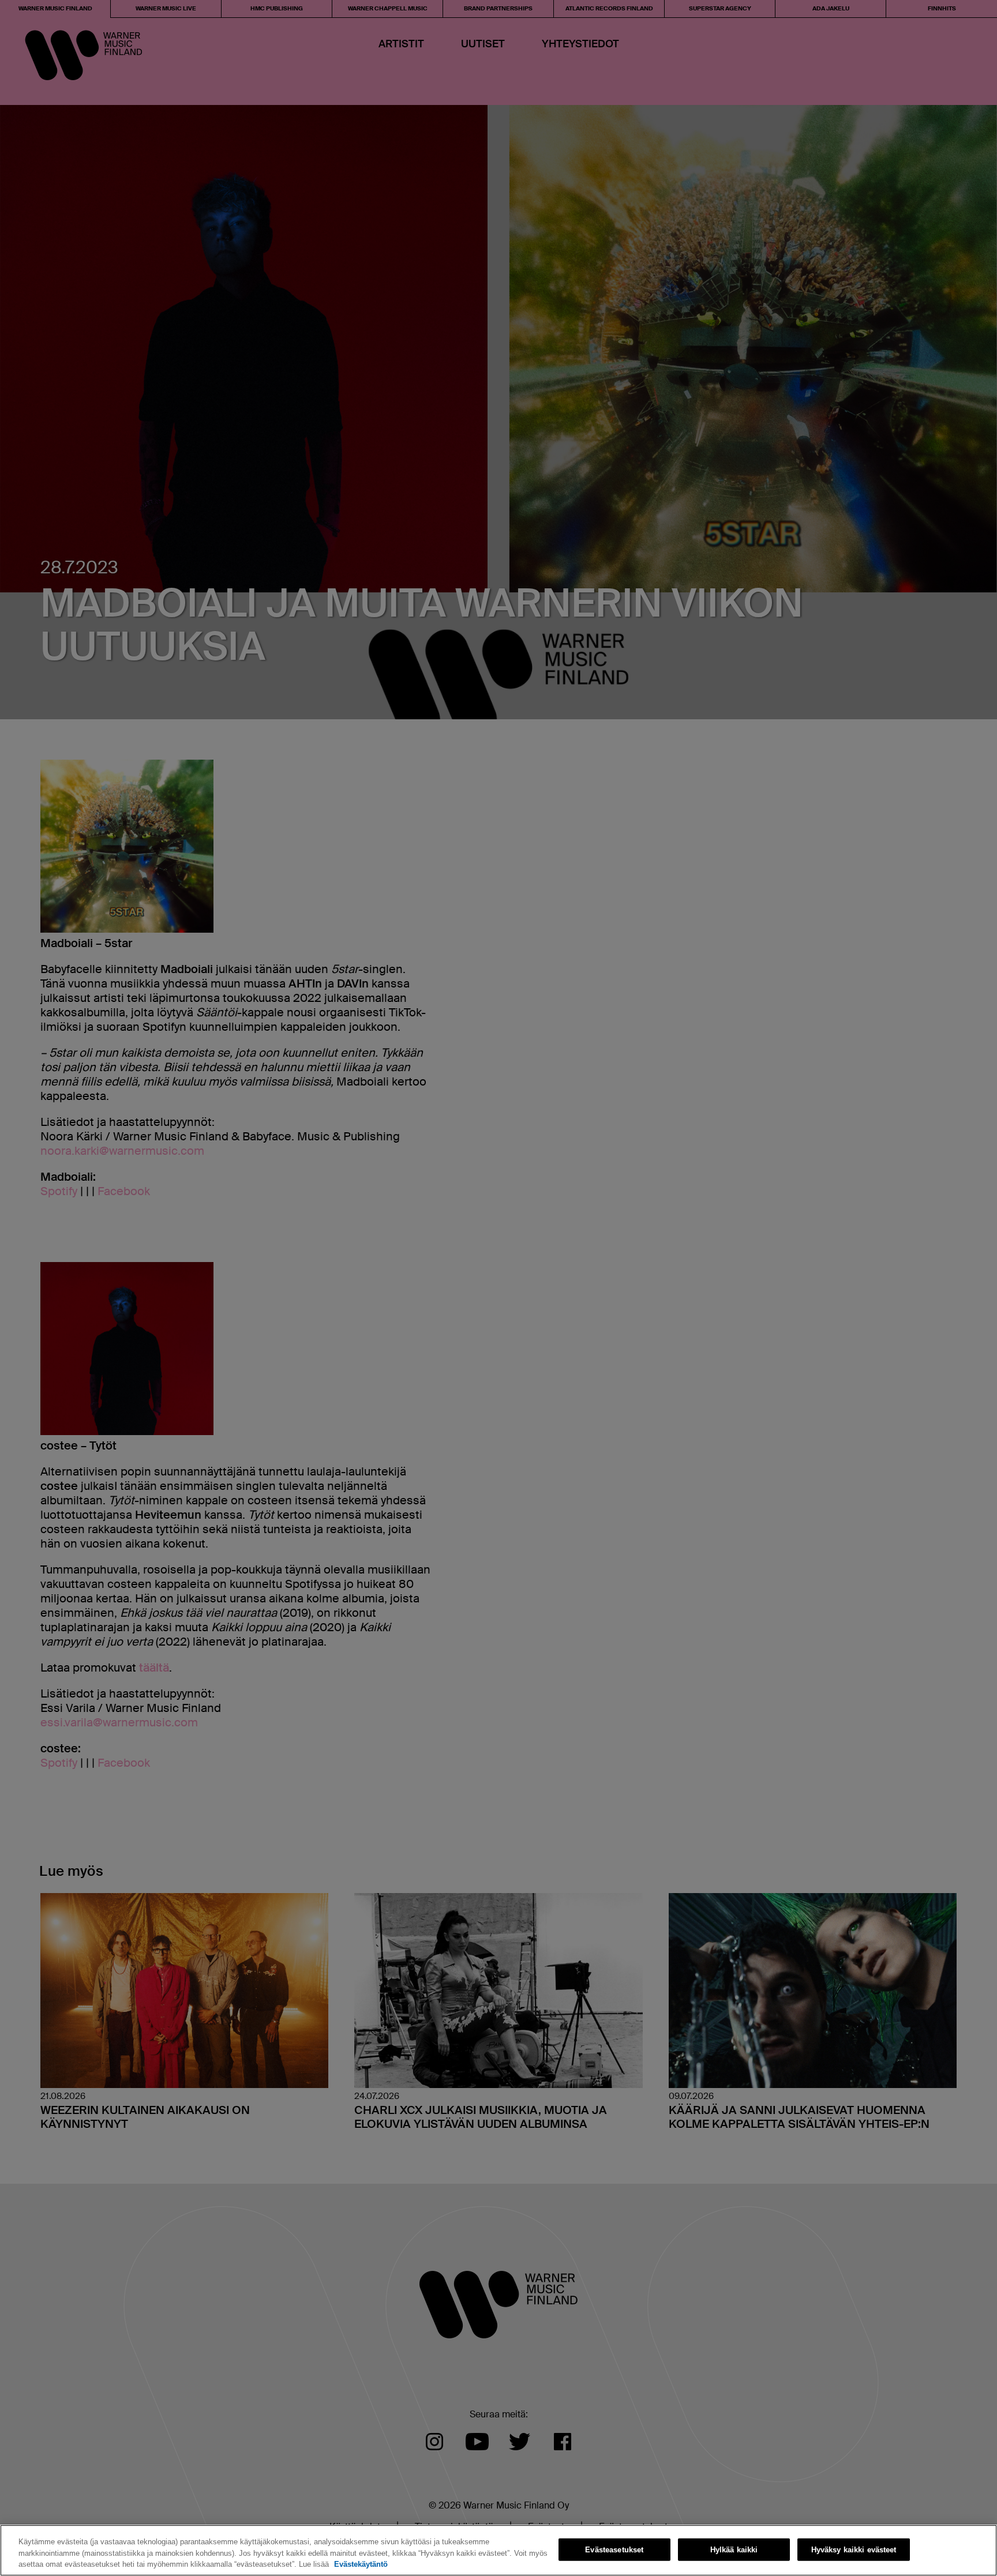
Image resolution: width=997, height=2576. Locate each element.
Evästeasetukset (614, 2549)
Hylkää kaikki (734, 2549)
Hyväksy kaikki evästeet (854, 2549)
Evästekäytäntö (361, 2564)
